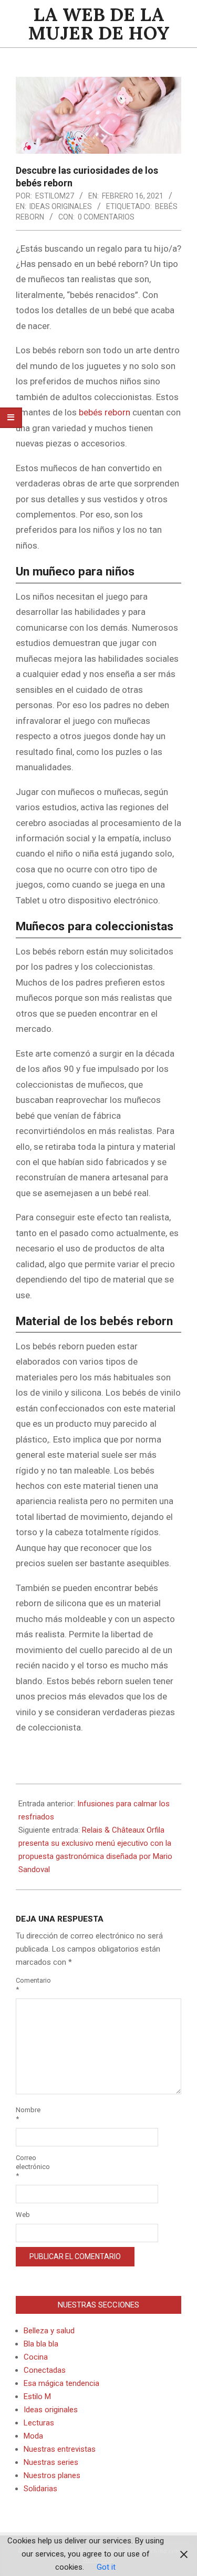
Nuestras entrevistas (60, 2449)
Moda (33, 2436)
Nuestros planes (52, 2475)
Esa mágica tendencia (61, 2383)
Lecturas (39, 2423)
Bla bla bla (41, 2344)
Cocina (36, 2357)
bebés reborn (105, 412)
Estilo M (37, 2396)
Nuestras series (51, 2462)
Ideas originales (61, 206)
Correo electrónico (28, 2167)
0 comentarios (106, 217)
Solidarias (40, 2489)
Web (23, 2215)
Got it (106, 2567)
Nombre (28, 2114)
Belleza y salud (49, 2331)
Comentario (28, 1985)
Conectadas (45, 2370)
